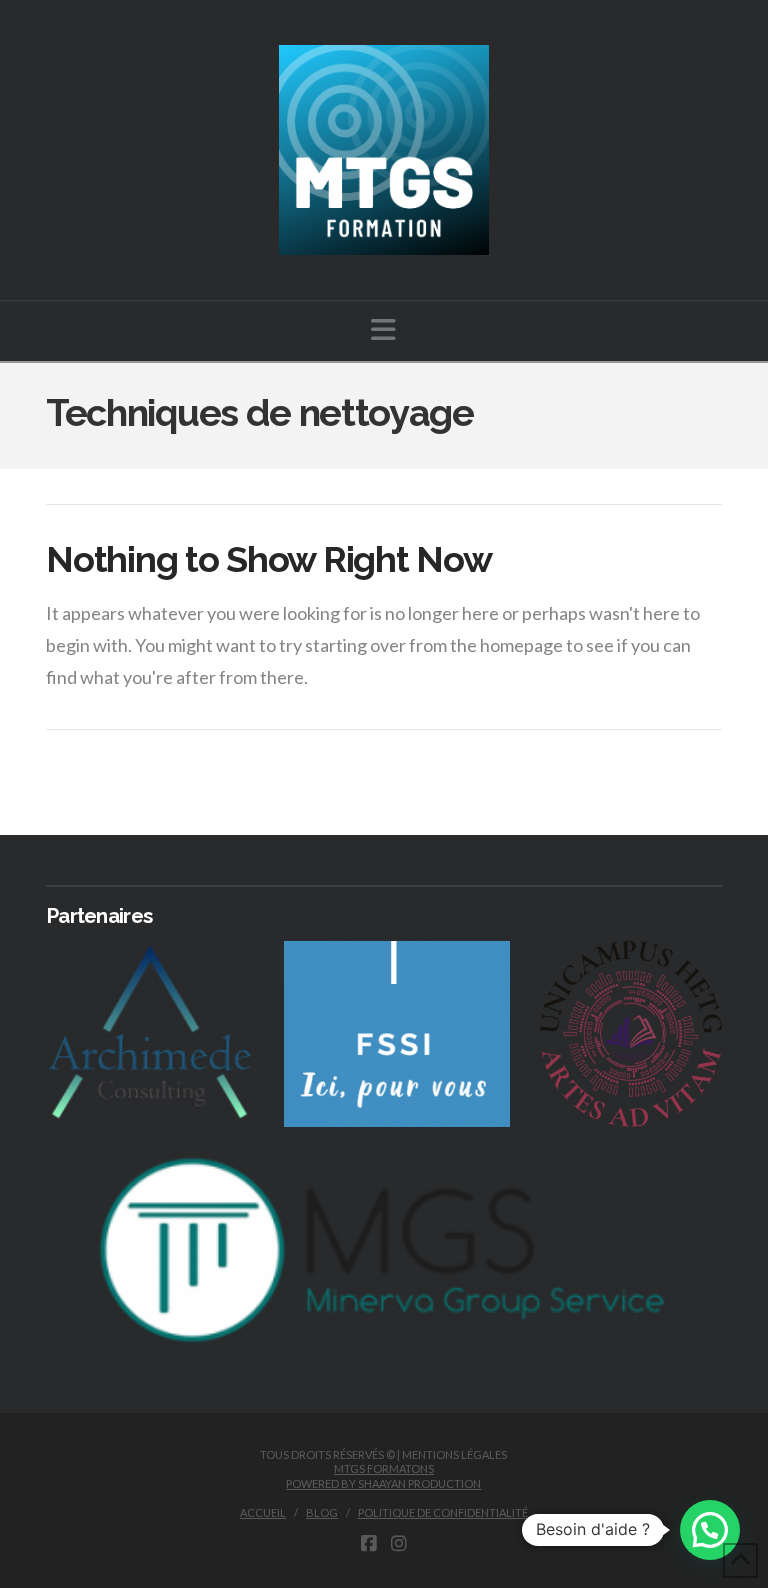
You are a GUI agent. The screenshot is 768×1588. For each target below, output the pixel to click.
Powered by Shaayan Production (383, 1483)
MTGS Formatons (384, 1468)
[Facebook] (369, 1544)
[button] (383, 329)
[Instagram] (399, 1544)
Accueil (263, 1512)
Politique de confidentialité (443, 1512)
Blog (322, 1512)
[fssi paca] (397, 1034)
